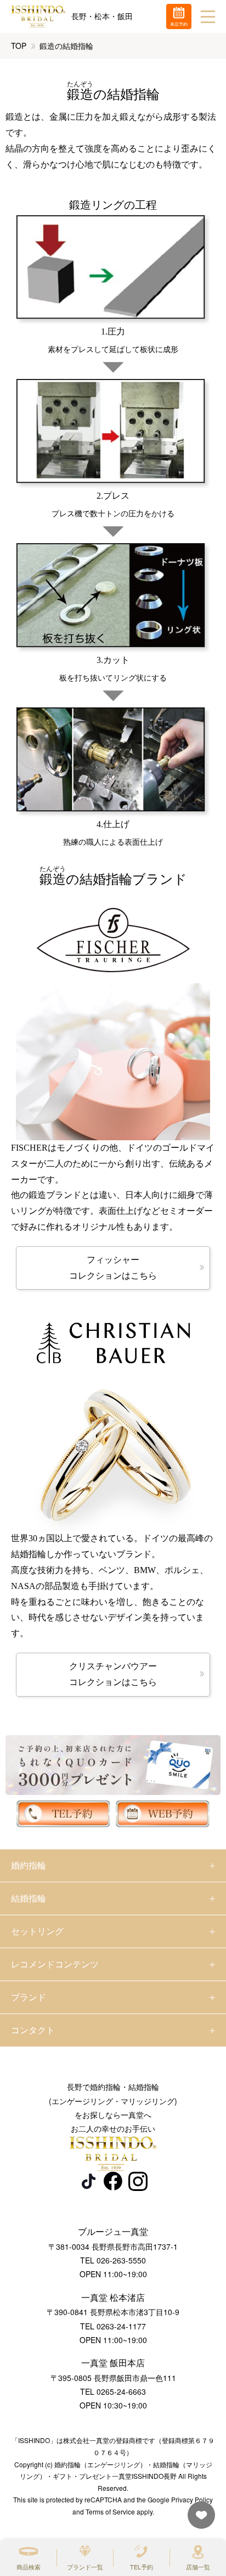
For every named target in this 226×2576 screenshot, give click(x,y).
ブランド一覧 (85, 2567)
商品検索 (29, 2567)
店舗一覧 (198, 2567)
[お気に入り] (199, 2520)
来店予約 (179, 24)
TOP (19, 46)
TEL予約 (142, 2567)
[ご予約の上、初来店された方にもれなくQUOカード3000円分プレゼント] (113, 1765)
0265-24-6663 (121, 2391)
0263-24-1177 (121, 2326)
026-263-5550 (121, 2260)
